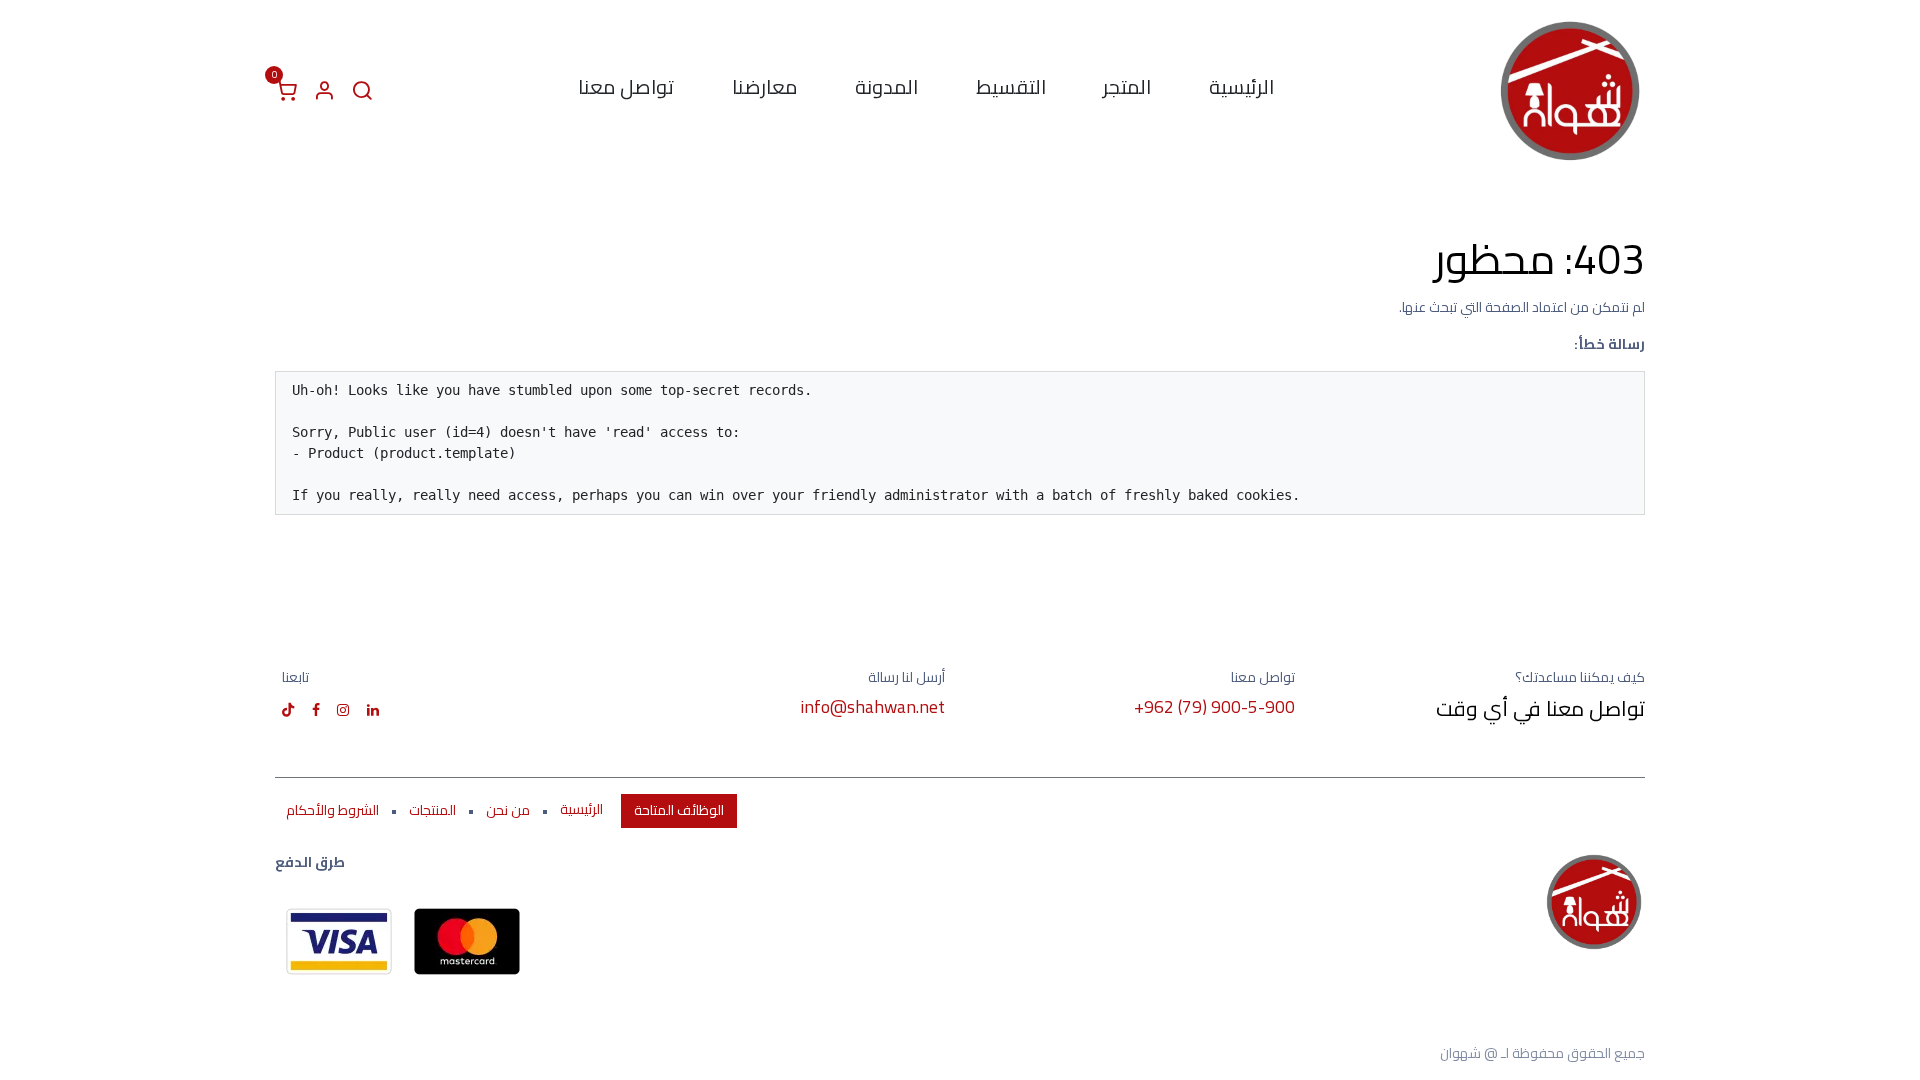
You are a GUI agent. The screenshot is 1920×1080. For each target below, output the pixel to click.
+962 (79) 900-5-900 (1214, 706)
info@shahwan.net (872, 706)
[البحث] (362, 91)
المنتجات (432, 810)
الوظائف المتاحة (679, 810)
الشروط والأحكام (332, 810)
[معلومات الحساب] (324, 91)
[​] (373, 710)
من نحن (508, 810)
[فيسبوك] (316, 710)
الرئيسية (581, 810)
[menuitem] (1241, 91)
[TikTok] (288, 710)
